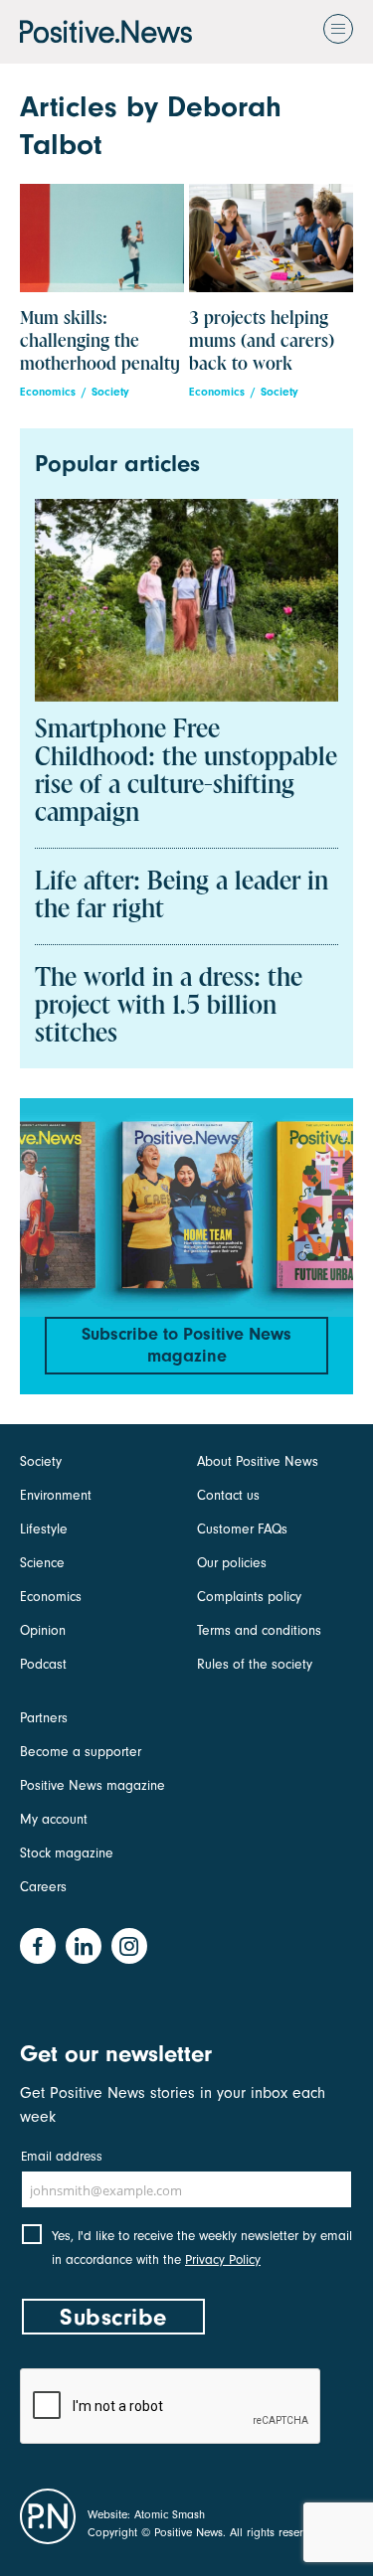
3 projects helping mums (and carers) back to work (262, 341)
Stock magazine (67, 1853)
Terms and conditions (259, 1630)
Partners (44, 1718)
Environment (56, 1495)
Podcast (43, 1664)
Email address (62, 2156)
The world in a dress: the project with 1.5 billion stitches (169, 1007)
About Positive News (258, 1461)
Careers (43, 1887)
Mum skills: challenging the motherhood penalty (100, 341)
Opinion (43, 1630)
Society (110, 392)
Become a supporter (81, 1752)
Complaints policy (249, 1597)
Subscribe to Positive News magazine (186, 1345)
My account (54, 1819)
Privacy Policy (223, 2259)
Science (42, 1563)
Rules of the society (255, 1664)
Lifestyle (44, 1529)
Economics (48, 392)
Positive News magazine (93, 1785)
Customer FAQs (242, 1529)
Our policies (232, 1563)
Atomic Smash (170, 2514)
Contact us (228, 1495)
